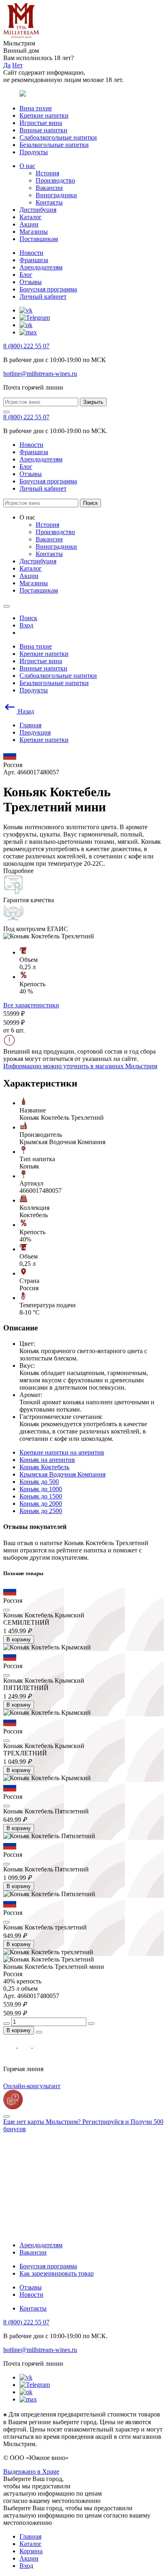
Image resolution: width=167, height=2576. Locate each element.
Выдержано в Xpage (31, 2471)
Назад (25, 711)
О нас (27, 166)
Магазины (34, 232)
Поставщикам (39, 239)
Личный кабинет (43, 296)
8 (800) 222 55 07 (26, 346)
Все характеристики (31, 1005)
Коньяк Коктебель (44, 1467)
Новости (31, 253)
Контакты (49, 202)
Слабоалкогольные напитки (58, 137)
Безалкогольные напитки (54, 145)
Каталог (31, 217)
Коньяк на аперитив (47, 1460)
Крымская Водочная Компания (62, 1474)
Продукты (34, 152)
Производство (55, 180)
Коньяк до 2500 (41, 1511)
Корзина (31, 2551)
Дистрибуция (38, 210)
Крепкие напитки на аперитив (62, 1452)
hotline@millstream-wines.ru (40, 374)
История (47, 173)
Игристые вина (41, 123)
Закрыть (93, 402)
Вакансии (49, 188)
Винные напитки (43, 130)
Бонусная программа (48, 289)
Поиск (90, 503)
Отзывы (31, 282)
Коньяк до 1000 (41, 1489)
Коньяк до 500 (39, 1482)
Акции (29, 224)
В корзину (19, 1639)
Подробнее (18, 871)
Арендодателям (41, 267)
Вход (26, 2566)
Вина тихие (36, 108)
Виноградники (56, 195)
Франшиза (34, 260)
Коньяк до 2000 (41, 1504)
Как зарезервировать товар (57, 2273)
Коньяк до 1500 (41, 1496)
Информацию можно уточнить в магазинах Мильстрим (80, 1066)
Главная (30, 2536)
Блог (26, 275)
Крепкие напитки (44, 115)
